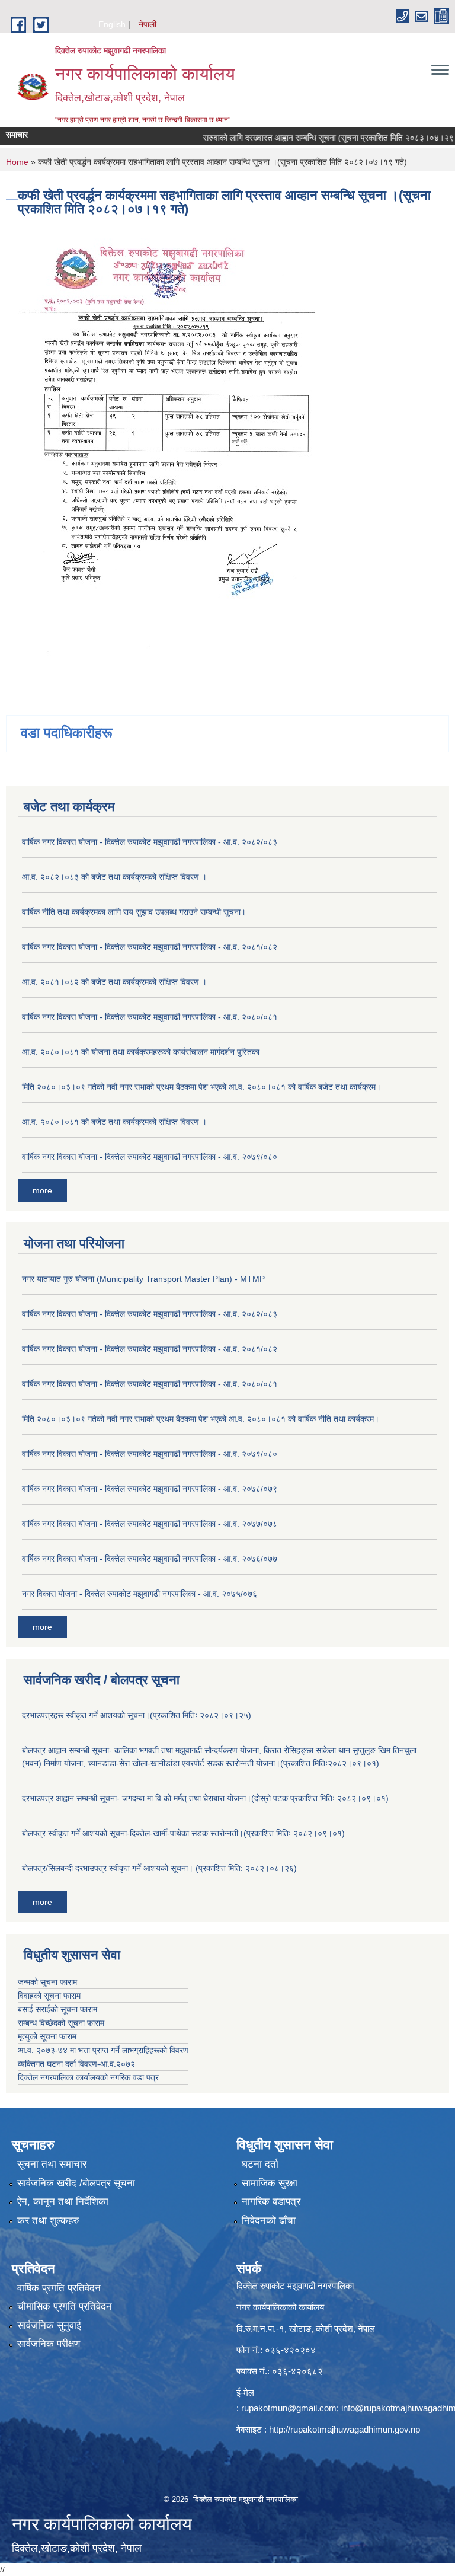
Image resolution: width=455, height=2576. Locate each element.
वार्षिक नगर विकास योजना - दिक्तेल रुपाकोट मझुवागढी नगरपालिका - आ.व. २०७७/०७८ (150, 1524)
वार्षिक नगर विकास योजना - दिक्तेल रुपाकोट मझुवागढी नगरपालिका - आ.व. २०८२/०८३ (150, 842)
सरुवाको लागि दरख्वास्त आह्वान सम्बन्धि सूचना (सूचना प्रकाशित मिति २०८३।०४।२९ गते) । (313, 138)
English (112, 24)
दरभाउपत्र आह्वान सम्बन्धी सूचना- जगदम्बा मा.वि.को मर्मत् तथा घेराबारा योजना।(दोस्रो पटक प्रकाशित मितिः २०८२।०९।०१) (205, 1798)
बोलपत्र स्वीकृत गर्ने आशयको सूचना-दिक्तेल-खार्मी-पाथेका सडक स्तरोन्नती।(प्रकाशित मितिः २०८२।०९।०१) (183, 1833)
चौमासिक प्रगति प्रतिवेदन (65, 2307)
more (42, 1190)
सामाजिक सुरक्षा (270, 2183)
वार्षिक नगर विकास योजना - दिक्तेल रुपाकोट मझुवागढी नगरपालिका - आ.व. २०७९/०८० (150, 1157)
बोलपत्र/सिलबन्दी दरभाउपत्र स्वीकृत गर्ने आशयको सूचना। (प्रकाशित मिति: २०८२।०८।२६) (159, 1868)
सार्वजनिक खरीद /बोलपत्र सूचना (76, 2183)
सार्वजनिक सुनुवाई (49, 2326)
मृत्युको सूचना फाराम (47, 2036)
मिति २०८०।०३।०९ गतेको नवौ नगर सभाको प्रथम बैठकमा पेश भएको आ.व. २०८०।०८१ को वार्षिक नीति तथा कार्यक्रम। (201, 1419)
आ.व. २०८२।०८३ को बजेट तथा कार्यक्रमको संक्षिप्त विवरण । (114, 877)
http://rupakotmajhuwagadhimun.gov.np (345, 2429)
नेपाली (148, 24)
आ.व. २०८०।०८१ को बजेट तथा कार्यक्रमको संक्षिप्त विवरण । (114, 1122)
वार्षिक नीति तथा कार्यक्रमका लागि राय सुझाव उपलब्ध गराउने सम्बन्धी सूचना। (134, 912)
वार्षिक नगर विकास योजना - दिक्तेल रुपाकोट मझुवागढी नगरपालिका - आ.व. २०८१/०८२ (150, 947)
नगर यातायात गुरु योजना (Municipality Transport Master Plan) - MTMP (143, 1279)
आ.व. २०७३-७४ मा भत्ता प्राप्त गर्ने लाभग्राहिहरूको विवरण (103, 2050)
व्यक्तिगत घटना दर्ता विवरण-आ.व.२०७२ (76, 2064)
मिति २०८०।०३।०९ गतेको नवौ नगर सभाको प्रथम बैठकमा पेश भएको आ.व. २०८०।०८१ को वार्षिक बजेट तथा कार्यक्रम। (201, 1087)
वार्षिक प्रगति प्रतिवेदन (59, 2288)
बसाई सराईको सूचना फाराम (57, 2009)
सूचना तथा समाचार (52, 2164)
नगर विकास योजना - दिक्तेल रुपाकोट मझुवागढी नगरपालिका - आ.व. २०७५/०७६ (140, 1594)
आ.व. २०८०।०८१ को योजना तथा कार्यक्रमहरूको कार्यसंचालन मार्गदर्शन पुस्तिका (141, 1052)
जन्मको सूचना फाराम (47, 1982)
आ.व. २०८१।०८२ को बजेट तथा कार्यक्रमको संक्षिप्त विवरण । (114, 982)
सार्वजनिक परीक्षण (49, 2344)
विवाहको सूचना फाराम (49, 1996)
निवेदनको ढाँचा (269, 2221)
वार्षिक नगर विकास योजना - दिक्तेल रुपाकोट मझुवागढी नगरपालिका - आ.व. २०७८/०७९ (150, 1489)
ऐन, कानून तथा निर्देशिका (63, 2202)
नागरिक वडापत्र (271, 2202)
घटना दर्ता (260, 2164)
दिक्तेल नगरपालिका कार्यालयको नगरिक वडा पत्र (88, 2077)
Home (17, 162)
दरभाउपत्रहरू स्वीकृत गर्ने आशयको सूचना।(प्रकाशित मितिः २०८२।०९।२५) (137, 1715)
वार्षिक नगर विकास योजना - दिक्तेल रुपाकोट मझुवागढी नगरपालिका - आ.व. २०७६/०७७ (150, 1559)
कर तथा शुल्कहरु (48, 2221)
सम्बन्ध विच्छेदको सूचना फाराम (61, 2023)
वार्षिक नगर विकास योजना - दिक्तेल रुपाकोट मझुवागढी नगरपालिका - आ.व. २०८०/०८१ (150, 1017)
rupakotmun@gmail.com (289, 2408)
